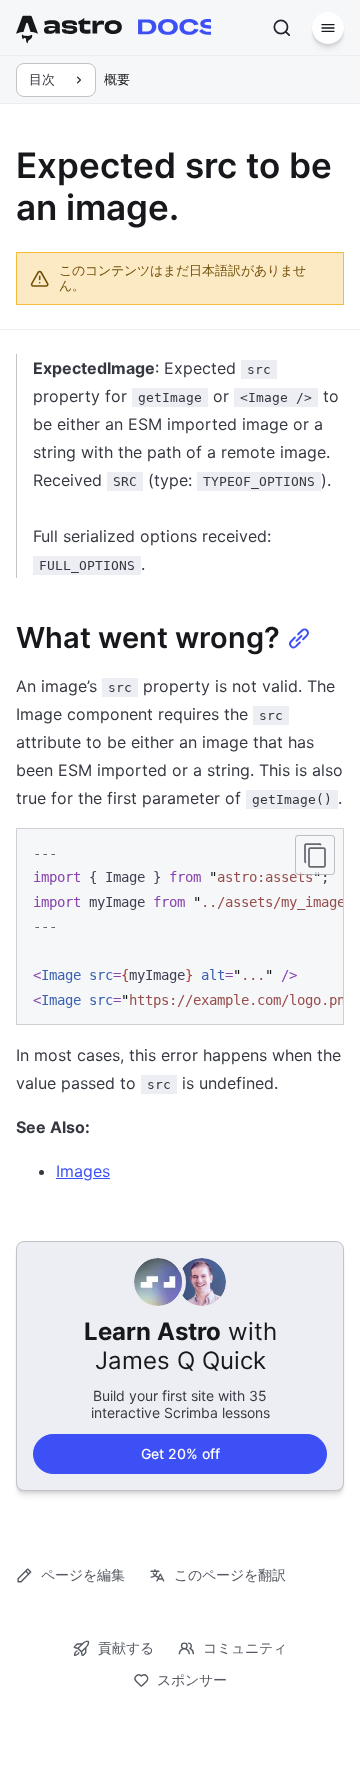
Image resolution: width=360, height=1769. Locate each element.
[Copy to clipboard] (315, 855)
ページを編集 (83, 1574)
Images (83, 1171)
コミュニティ (245, 1647)
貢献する (126, 1647)
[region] (180, 927)
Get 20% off (180, 1453)
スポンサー (192, 1679)
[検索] (282, 28)
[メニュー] (328, 28)
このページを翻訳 (230, 1574)
